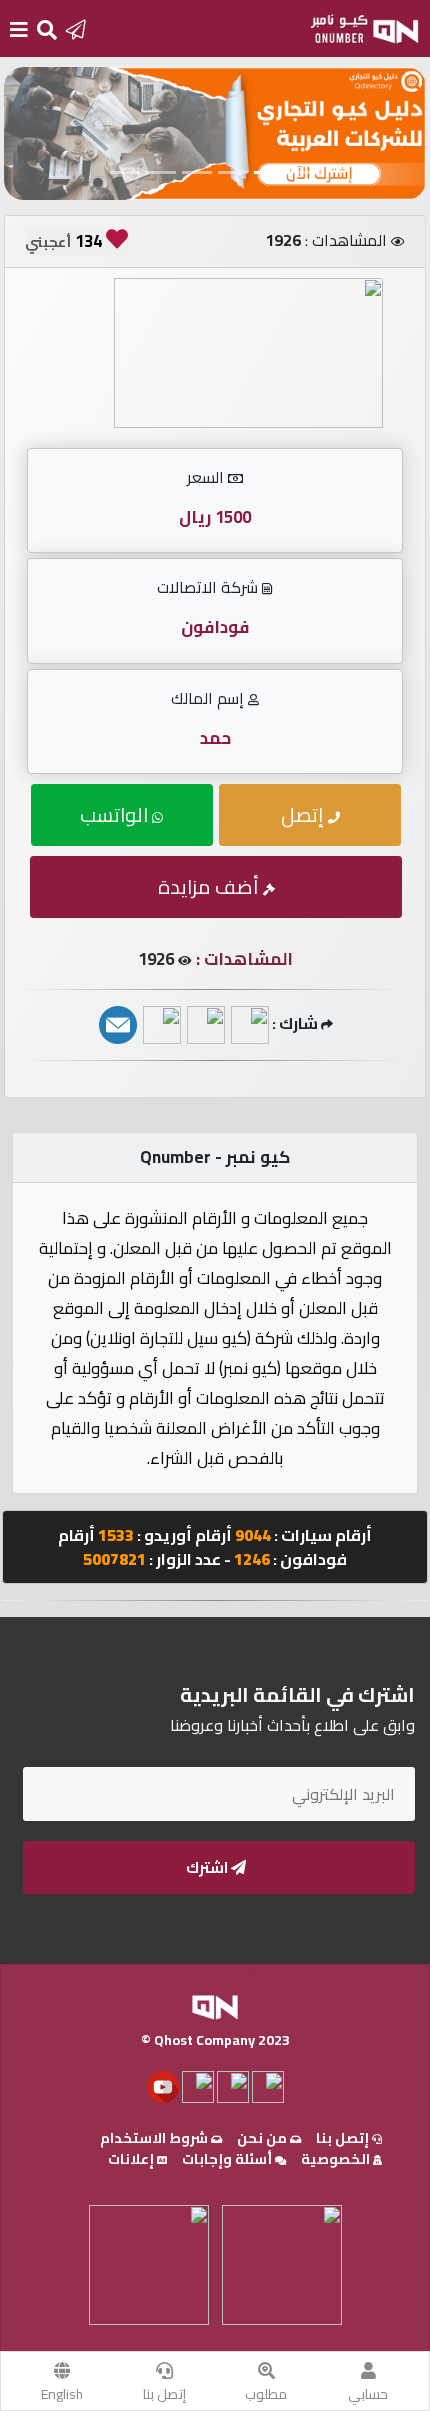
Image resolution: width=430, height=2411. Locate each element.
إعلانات (132, 2159)
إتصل (304, 814)
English (62, 2394)
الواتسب (116, 814)
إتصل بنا (164, 2394)
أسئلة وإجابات (228, 2159)
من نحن (263, 2138)
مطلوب (266, 2394)
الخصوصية (337, 2159)
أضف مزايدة (210, 886)
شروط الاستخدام (155, 2138)
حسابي (368, 2394)
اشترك (208, 1867)
